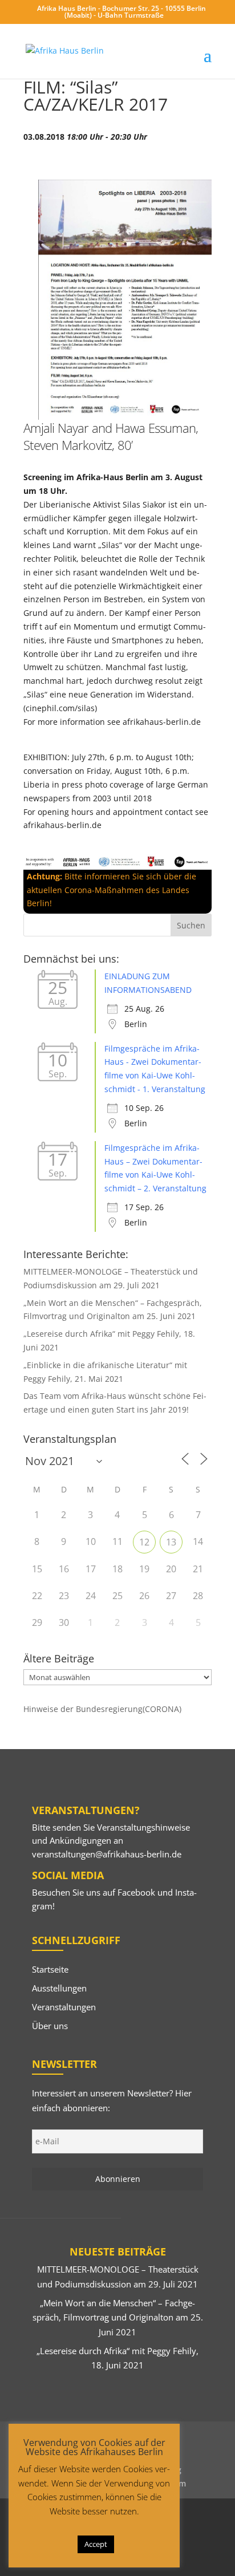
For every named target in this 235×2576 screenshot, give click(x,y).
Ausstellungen (59, 1988)
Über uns (50, 2026)
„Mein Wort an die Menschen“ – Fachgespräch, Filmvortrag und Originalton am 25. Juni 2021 (118, 2317)
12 (144, 1542)
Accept (96, 2544)
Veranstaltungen (64, 2007)
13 (171, 1542)
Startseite (50, 1969)
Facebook (136, 1892)
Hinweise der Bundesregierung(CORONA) (102, 1709)
